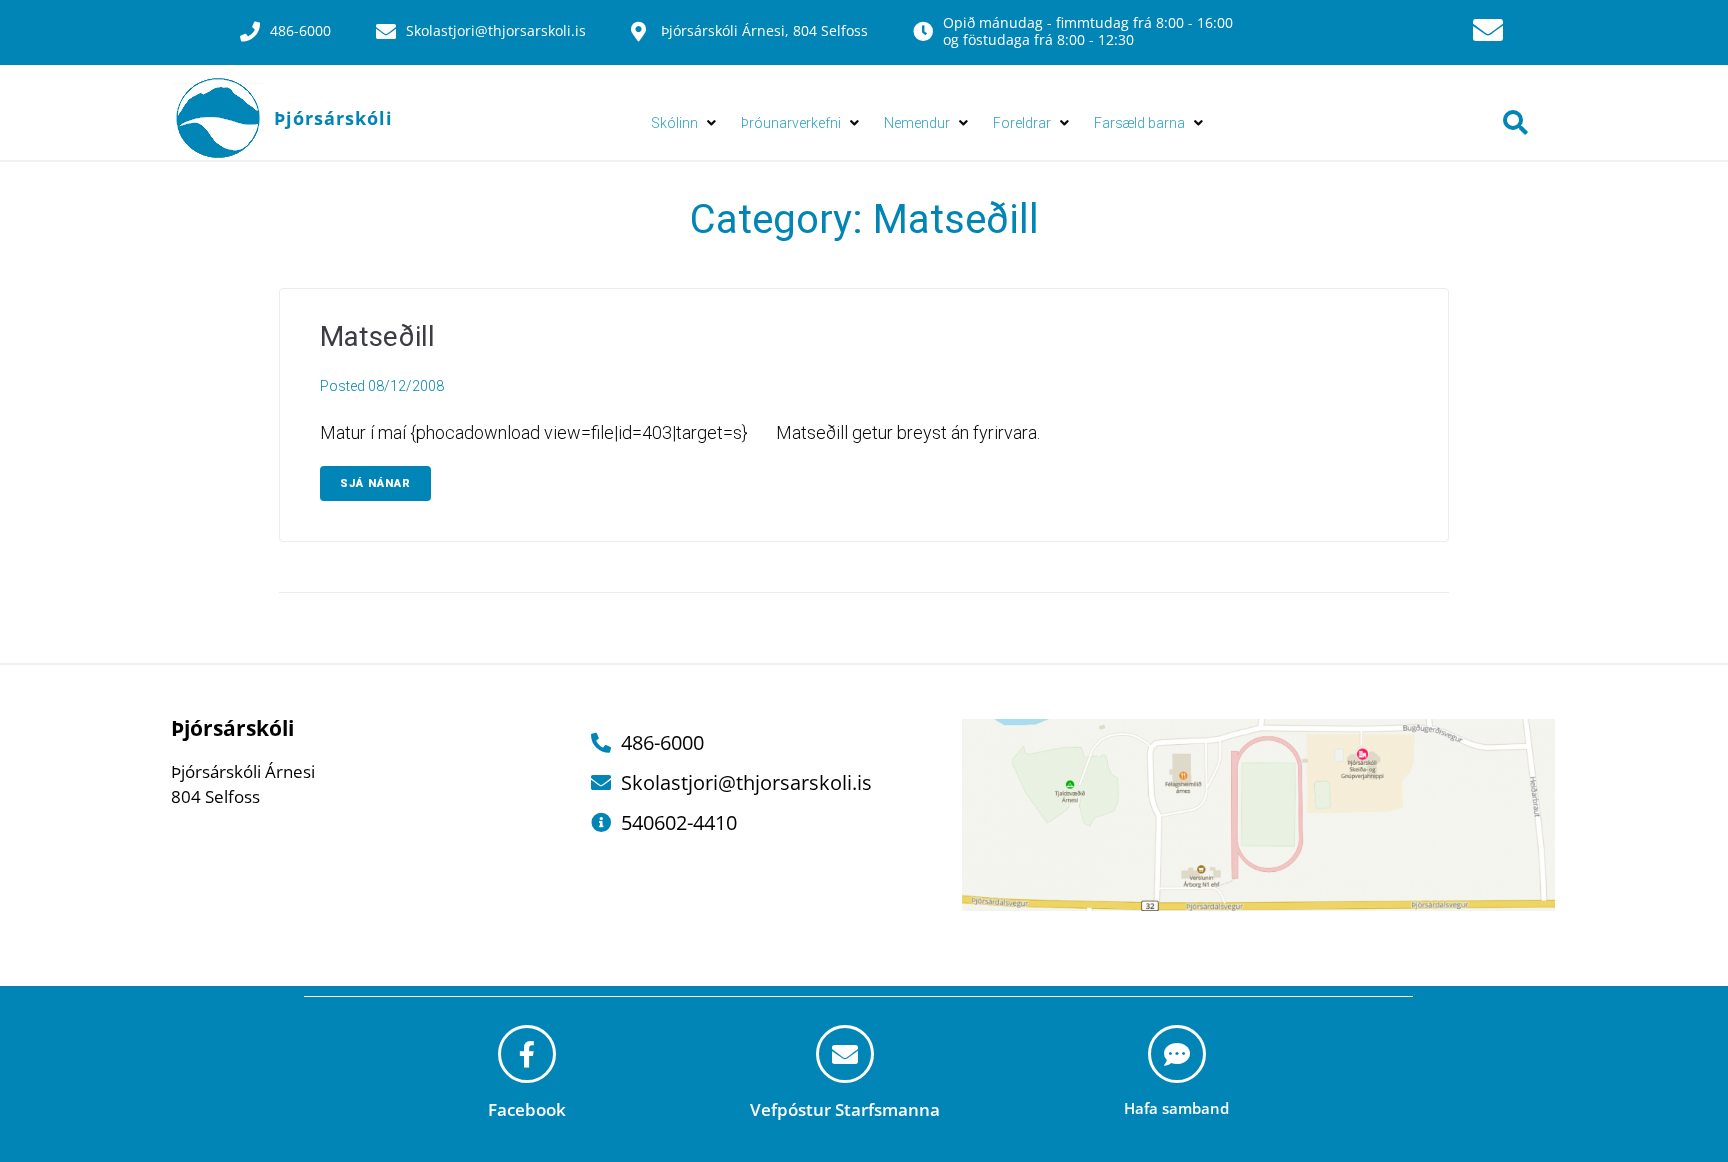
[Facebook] (527, 1054)
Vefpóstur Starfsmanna (845, 1109)
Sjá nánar (375, 483)
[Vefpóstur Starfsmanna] (845, 1054)
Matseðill (377, 336)
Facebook (527, 1109)
